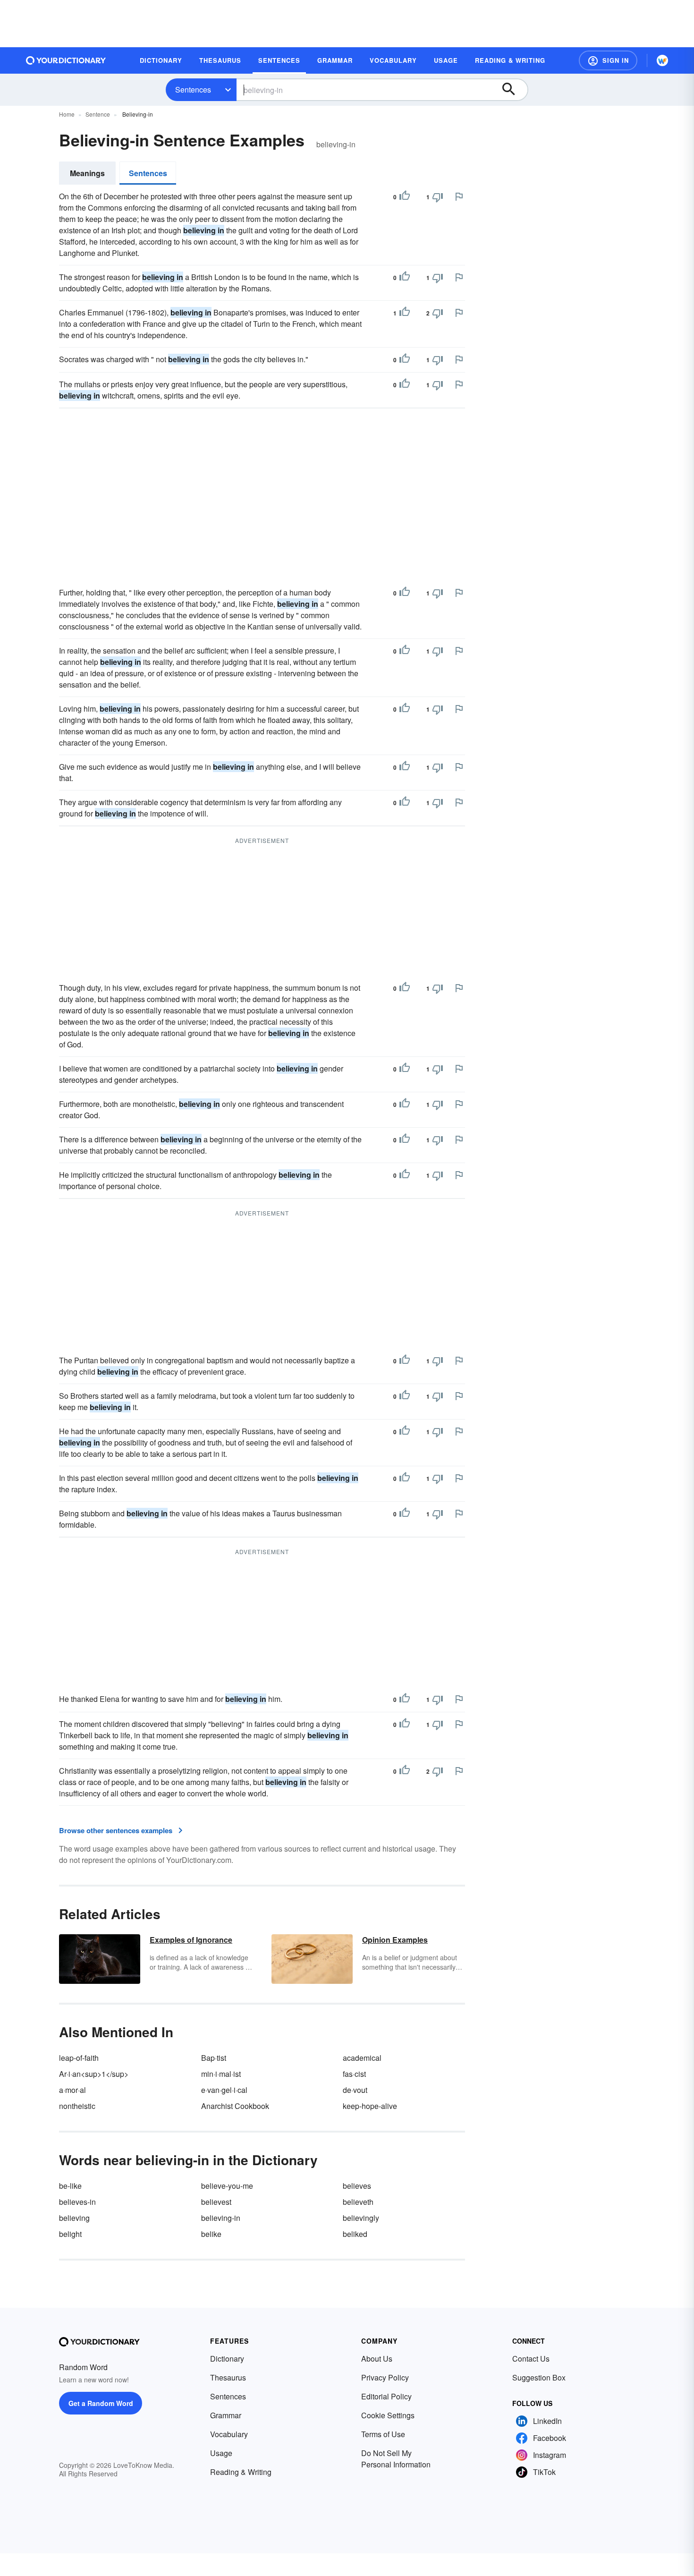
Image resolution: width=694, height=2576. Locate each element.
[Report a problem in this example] (459, 196)
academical (362, 2058)
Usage (221, 2453)
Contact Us (531, 2359)
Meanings (87, 173)
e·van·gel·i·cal (224, 2090)
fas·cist (354, 2074)
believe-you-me (227, 2186)
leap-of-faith (79, 2058)
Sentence (98, 114)
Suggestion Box (539, 2377)
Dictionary (227, 2359)
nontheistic (77, 2106)
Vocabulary (229, 2434)
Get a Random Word (101, 2403)
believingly (361, 2218)
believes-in (77, 2202)
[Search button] (513, 90)
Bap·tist (214, 2058)
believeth (358, 2202)
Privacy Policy (385, 2377)
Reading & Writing (241, 2472)
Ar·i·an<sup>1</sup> (94, 2074)
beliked (355, 2234)
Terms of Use (383, 2434)
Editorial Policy (386, 2396)
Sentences (193, 89)
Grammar (226, 2415)
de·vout (355, 2090)
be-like (70, 2186)
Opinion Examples (395, 1940)
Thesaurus (228, 2377)
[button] (608, 60)
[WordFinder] (662, 60)
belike (211, 2234)
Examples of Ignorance (191, 1940)
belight (70, 2234)
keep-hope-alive (370, 2106)
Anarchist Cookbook (235, 2106)
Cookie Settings (388, 2415)
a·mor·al (72, 2090)
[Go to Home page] (66, 60)
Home (67, 114)
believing (74, 2218)
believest (216, 2202)
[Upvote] (405, 197)
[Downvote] (438, 197)
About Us (377, 2359)
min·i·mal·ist (221, 2074)
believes (357, 2186)
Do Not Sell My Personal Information (396, 2459)
